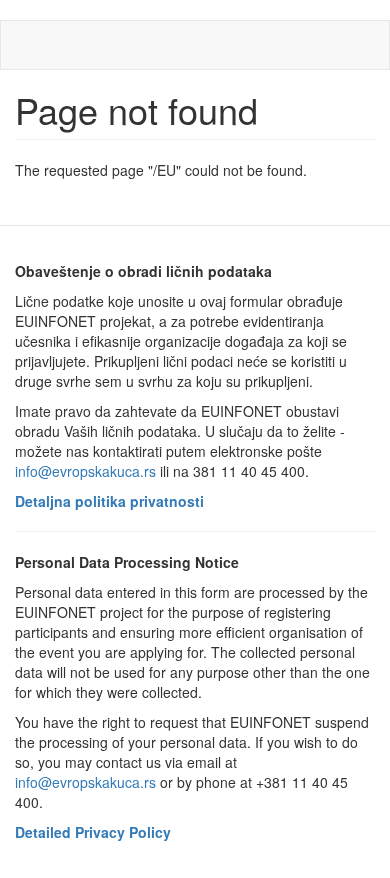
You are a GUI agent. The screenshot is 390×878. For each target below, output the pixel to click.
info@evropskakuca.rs (85, 471)
